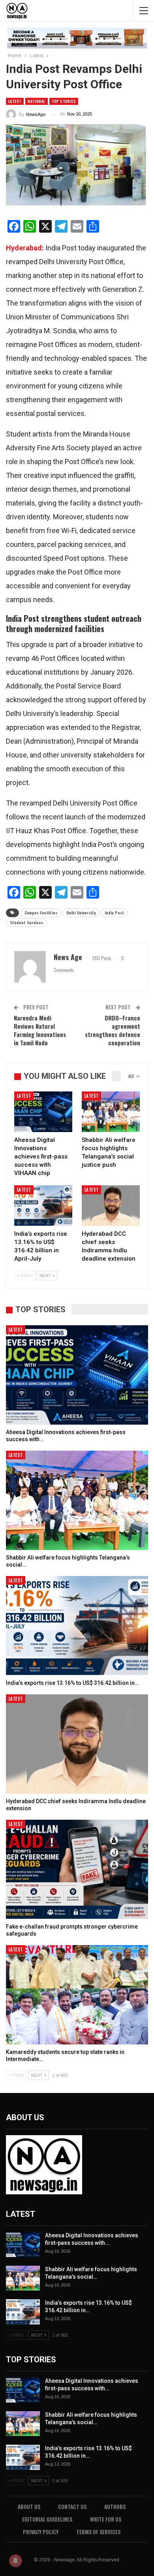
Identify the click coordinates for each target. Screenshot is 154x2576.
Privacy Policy (41, 2532)
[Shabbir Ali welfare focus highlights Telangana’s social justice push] (111, 1112)
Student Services (26, 922)
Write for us (106, 2519)
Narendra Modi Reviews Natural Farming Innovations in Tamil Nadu (40, 1030)
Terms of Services (98, 2532)
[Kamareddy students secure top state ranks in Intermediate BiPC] (77, 1995)
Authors (115, 2506)
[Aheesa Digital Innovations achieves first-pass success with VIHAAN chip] (43, 1112)
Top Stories (64, 101)
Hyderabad (24, 248)
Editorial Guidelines (47, 2519)
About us (29, 2506)
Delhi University (81, 913)
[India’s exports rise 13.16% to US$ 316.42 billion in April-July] (43, 1206)
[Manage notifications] (15, 2561)
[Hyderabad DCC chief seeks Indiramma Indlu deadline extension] (111, 1206)
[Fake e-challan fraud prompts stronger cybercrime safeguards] (77, 1869)
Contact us (72, 2506)
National (36, 101)
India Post (114, 913)
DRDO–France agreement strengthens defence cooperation (113, 1030)
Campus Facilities (41, 913)
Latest (15, 101)
